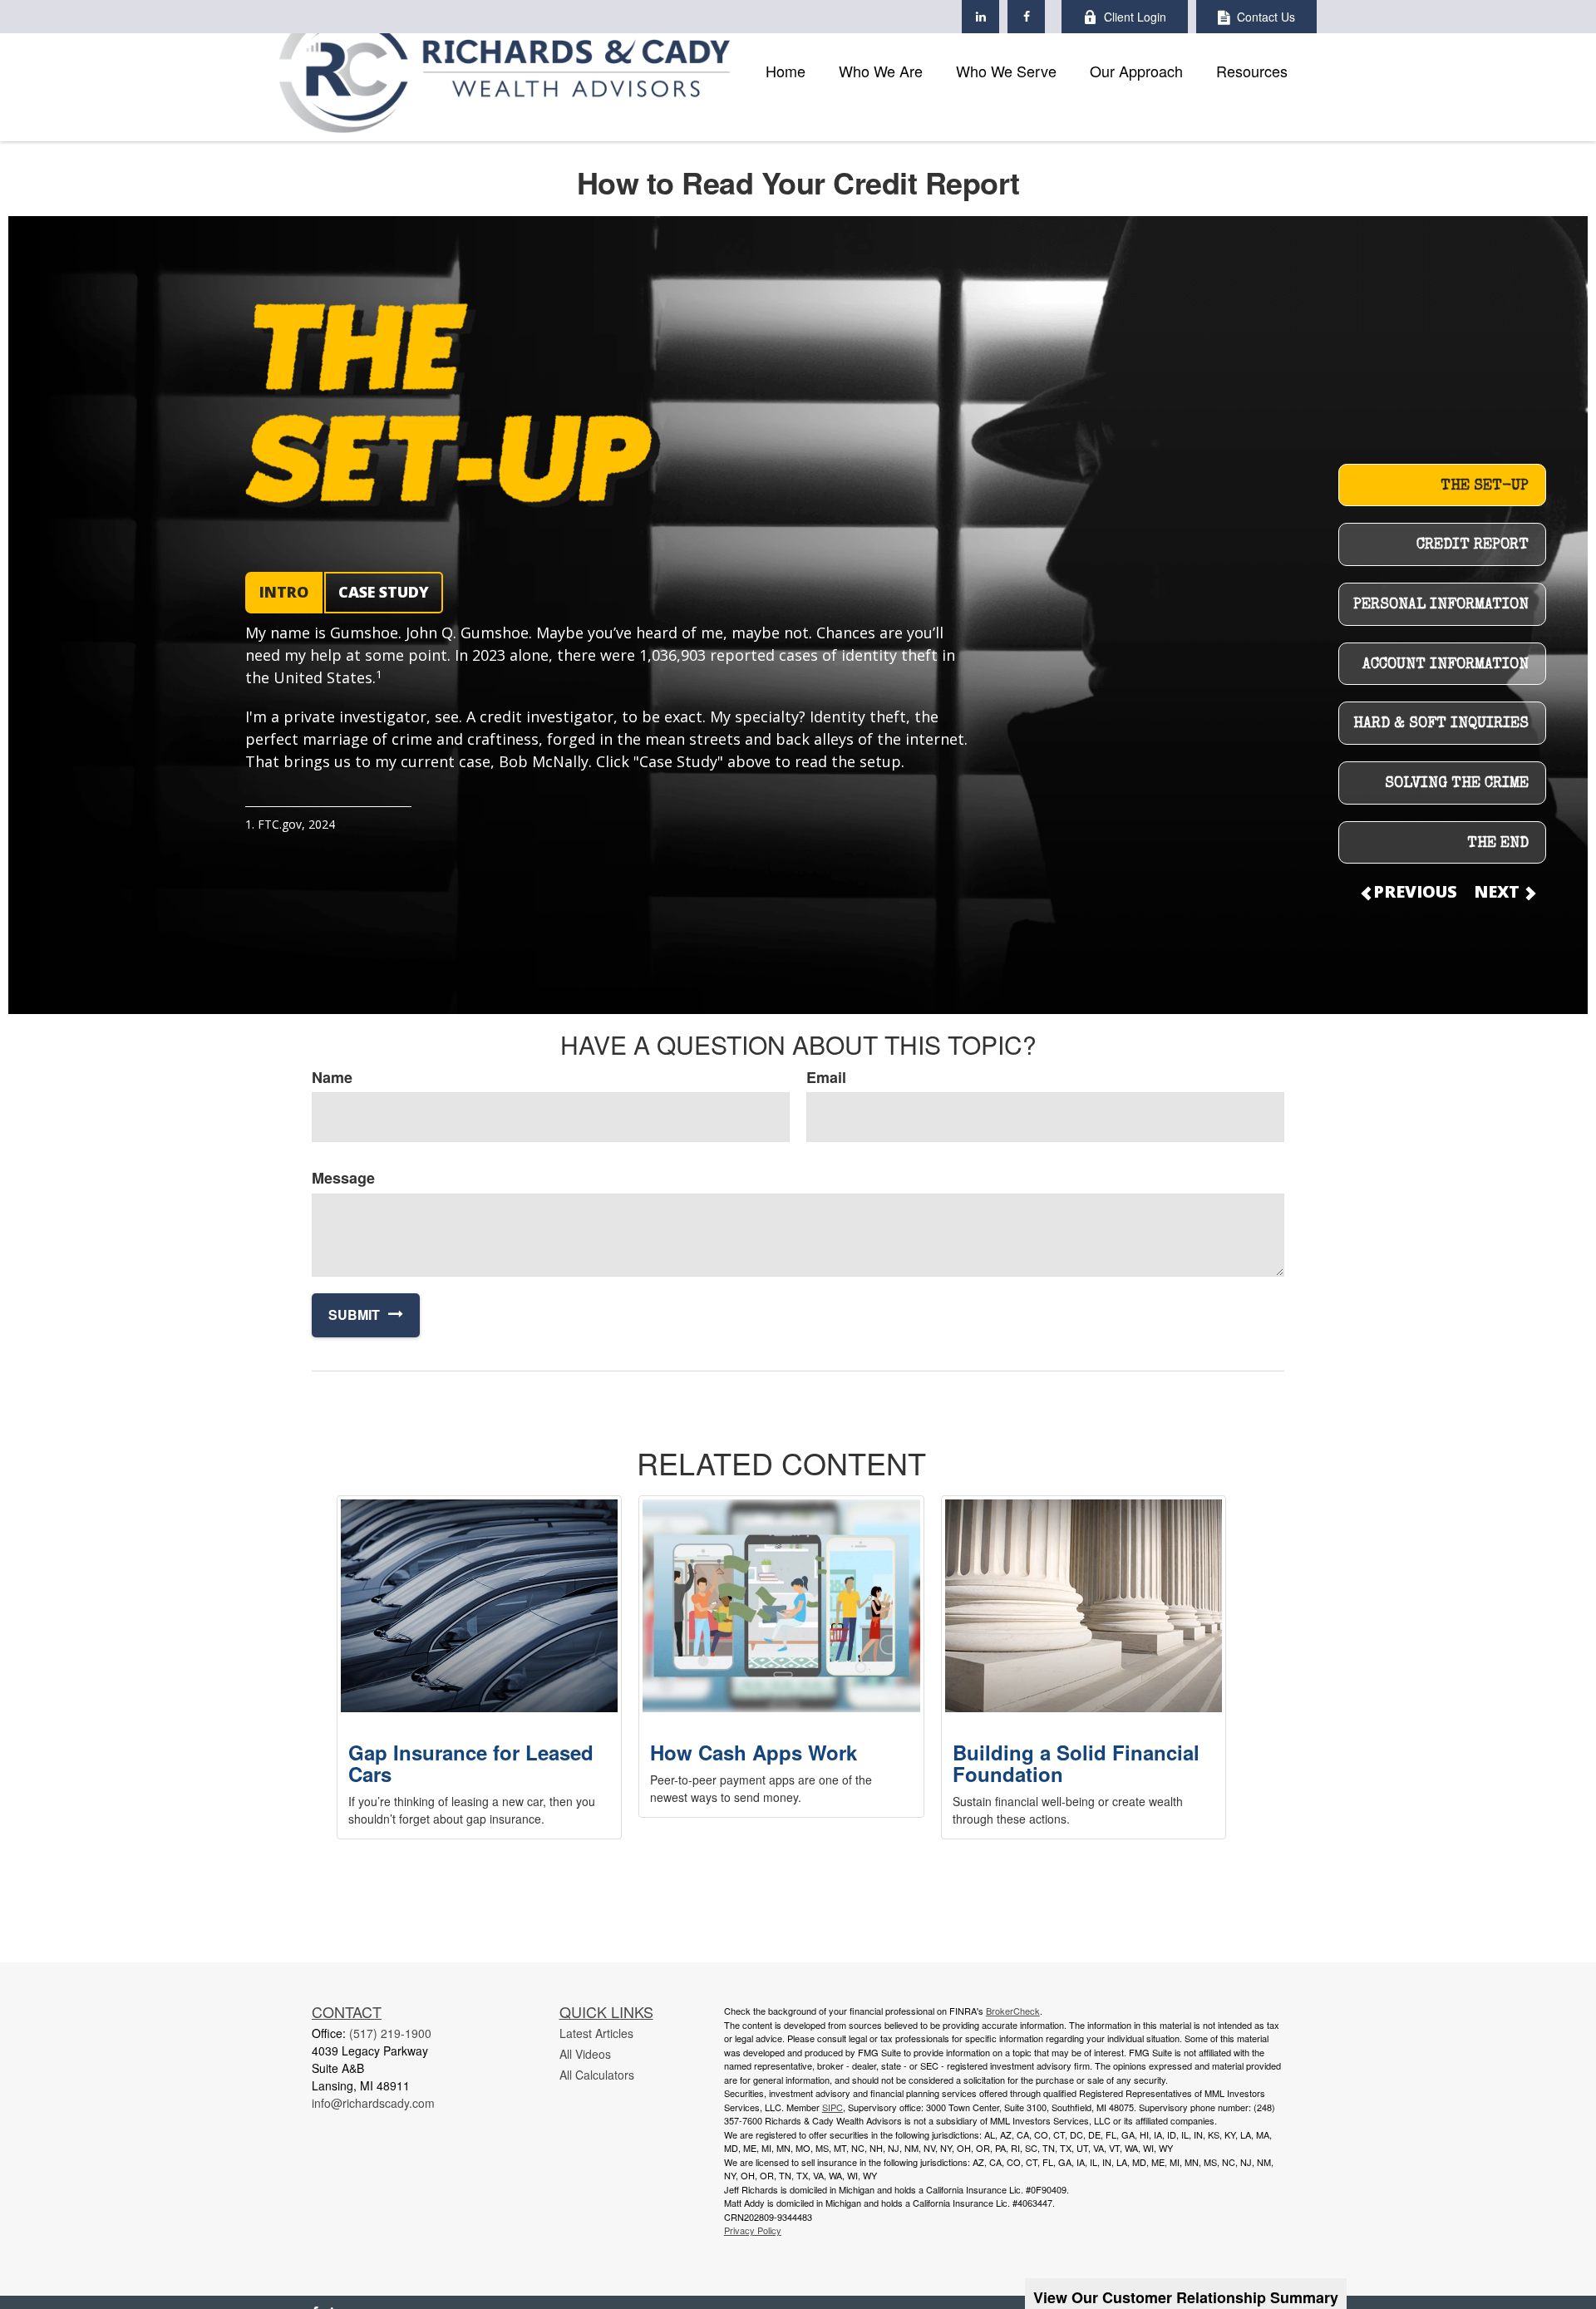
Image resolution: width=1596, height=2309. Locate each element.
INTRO (284, 592)
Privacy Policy (753, 2230)
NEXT (1499, 891)
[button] (786, 71)
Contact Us (1266, 17)
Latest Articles (596, 2033)
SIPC (832, 2107)
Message (343, 1178)
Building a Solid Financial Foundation (1076, 1763)
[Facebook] (1026, 17)
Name (332, 1078)
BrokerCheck (1013, 2011)
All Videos (585, 2054)
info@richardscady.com (373, 2103)
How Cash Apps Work (754, 1752)
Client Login (1135, 17)
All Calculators (597, 2075)
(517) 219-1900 (390, 2033)
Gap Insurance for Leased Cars (471, 1763)
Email (826, 1078)
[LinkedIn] (980, 17)
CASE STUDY (384, 592)
